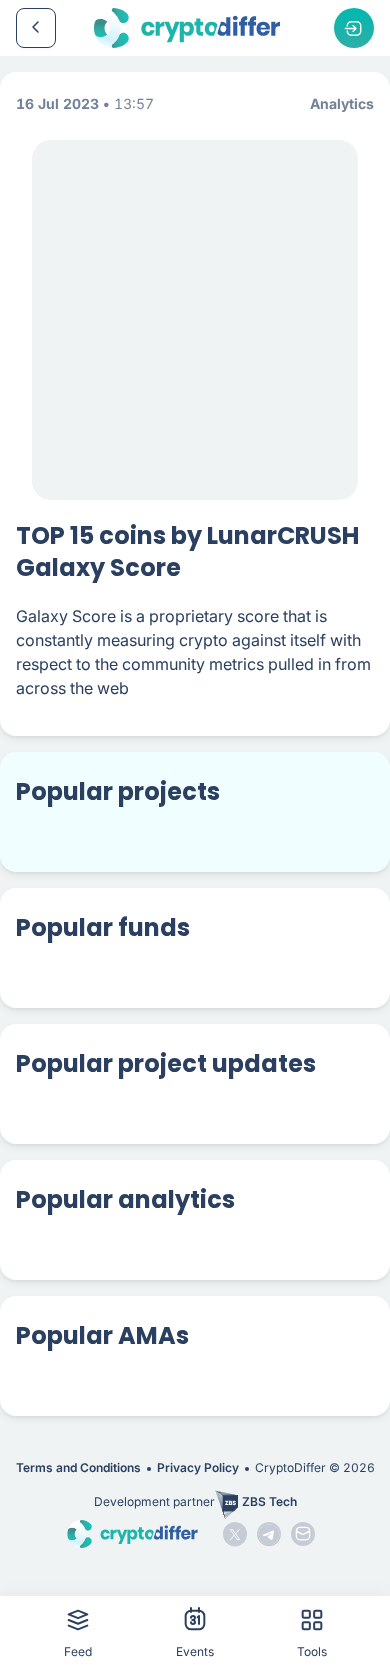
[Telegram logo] (269, 1534)
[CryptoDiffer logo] (187, 28)
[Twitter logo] (235, 1534)
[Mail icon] (303, 1534)
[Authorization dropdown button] (354, 28)
